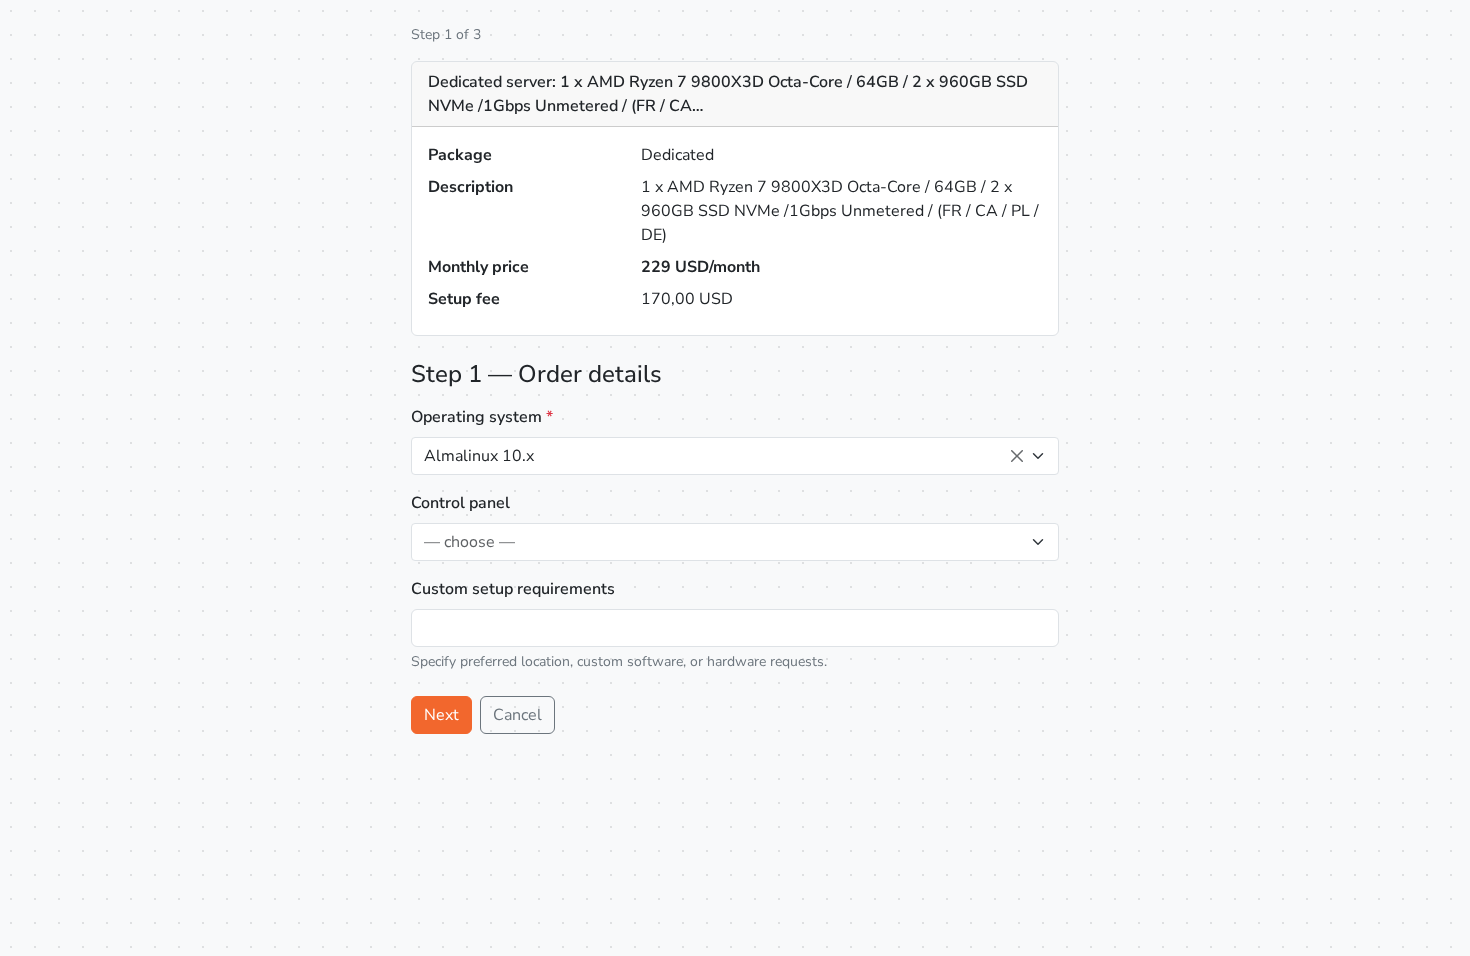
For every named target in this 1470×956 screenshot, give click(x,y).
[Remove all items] (1017, 456)
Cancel (517, 715)
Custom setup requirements (513, 589)
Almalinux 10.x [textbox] (479, 456)
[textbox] (723, 542)
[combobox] (735, 456)
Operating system (482, 417)
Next (441, 715)
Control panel (460, 503)
